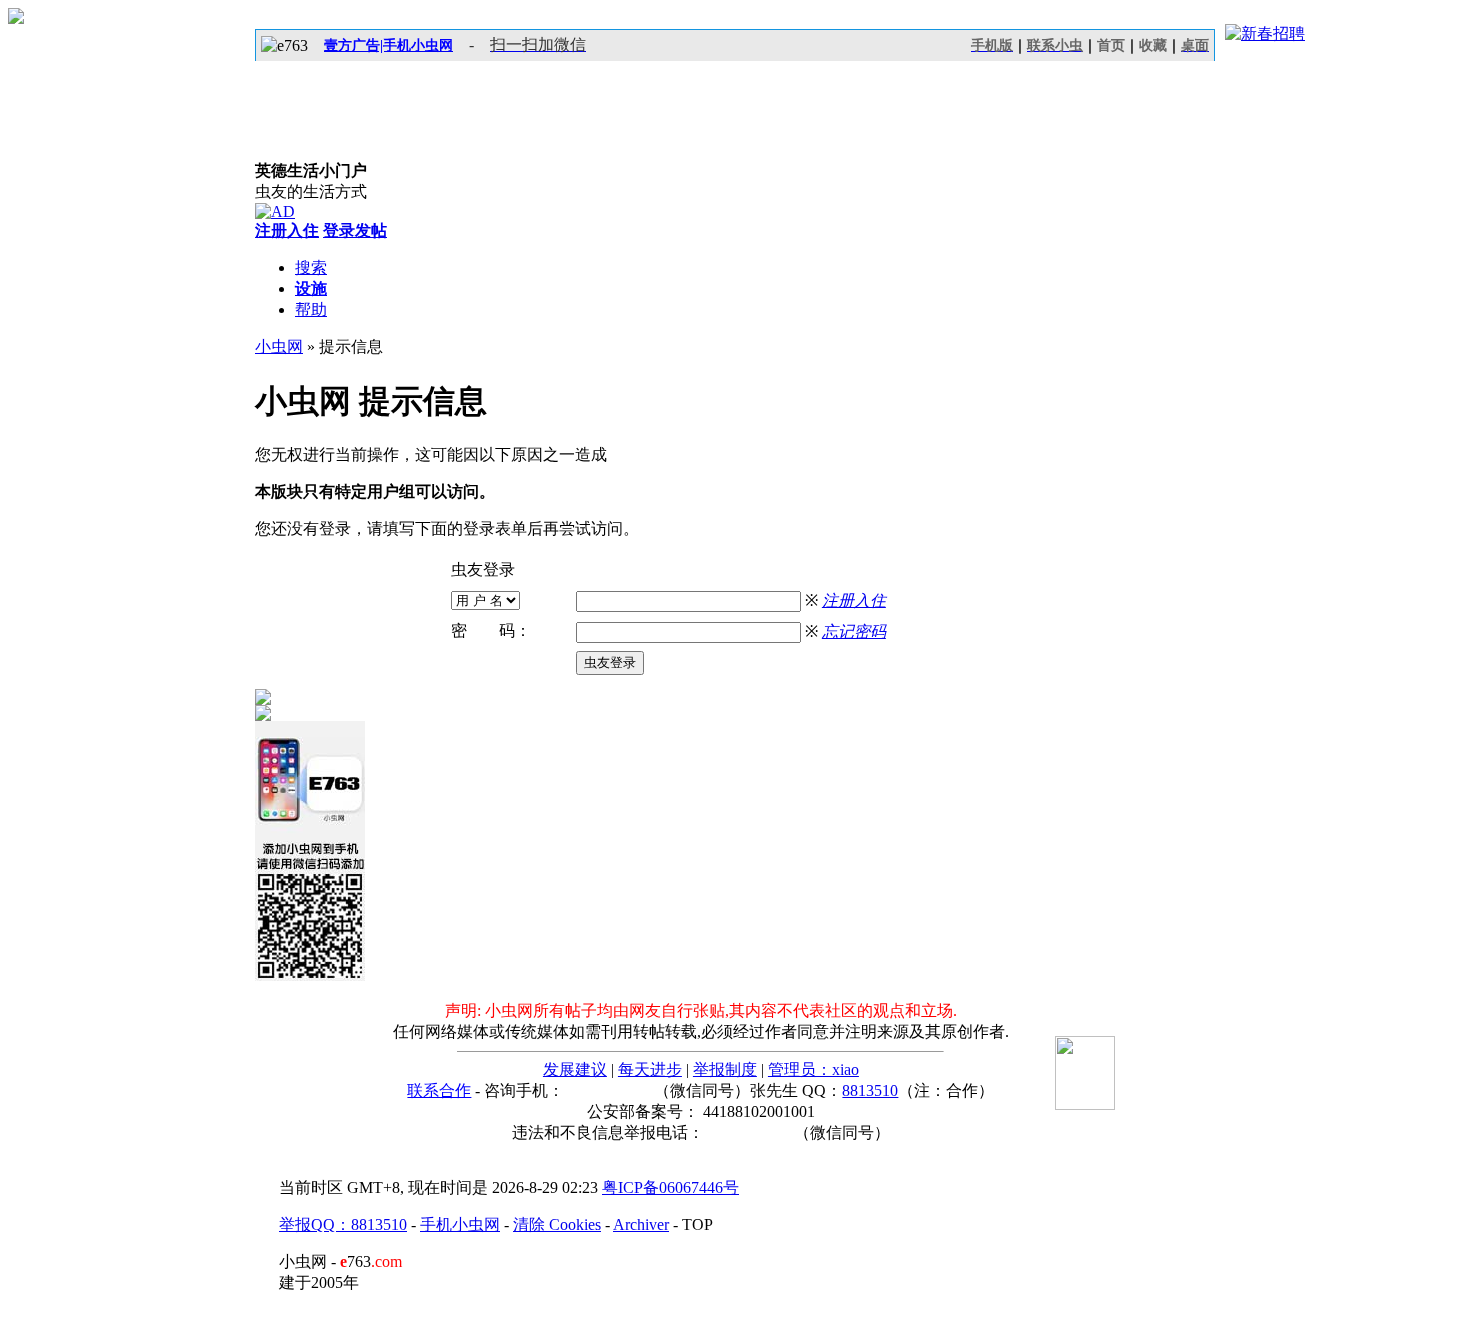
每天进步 (650, 1069)
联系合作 (439, 1090)
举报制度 (725, 1069)
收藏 (1153, 45)
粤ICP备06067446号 (670, 1187)
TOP (697, 1224)
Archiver (641, 1224)
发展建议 (575, 1069)
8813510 (870, 1090)
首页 (1111, 45)
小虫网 (279, 346)
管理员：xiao (813, 1069)
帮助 (311, 309)
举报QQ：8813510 (343, 1224)
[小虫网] (345, 111)
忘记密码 (854, 631)
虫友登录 (610, 662)
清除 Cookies (557, 1224)
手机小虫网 (460, 1224)
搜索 (311, 267)
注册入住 (854, 600)
